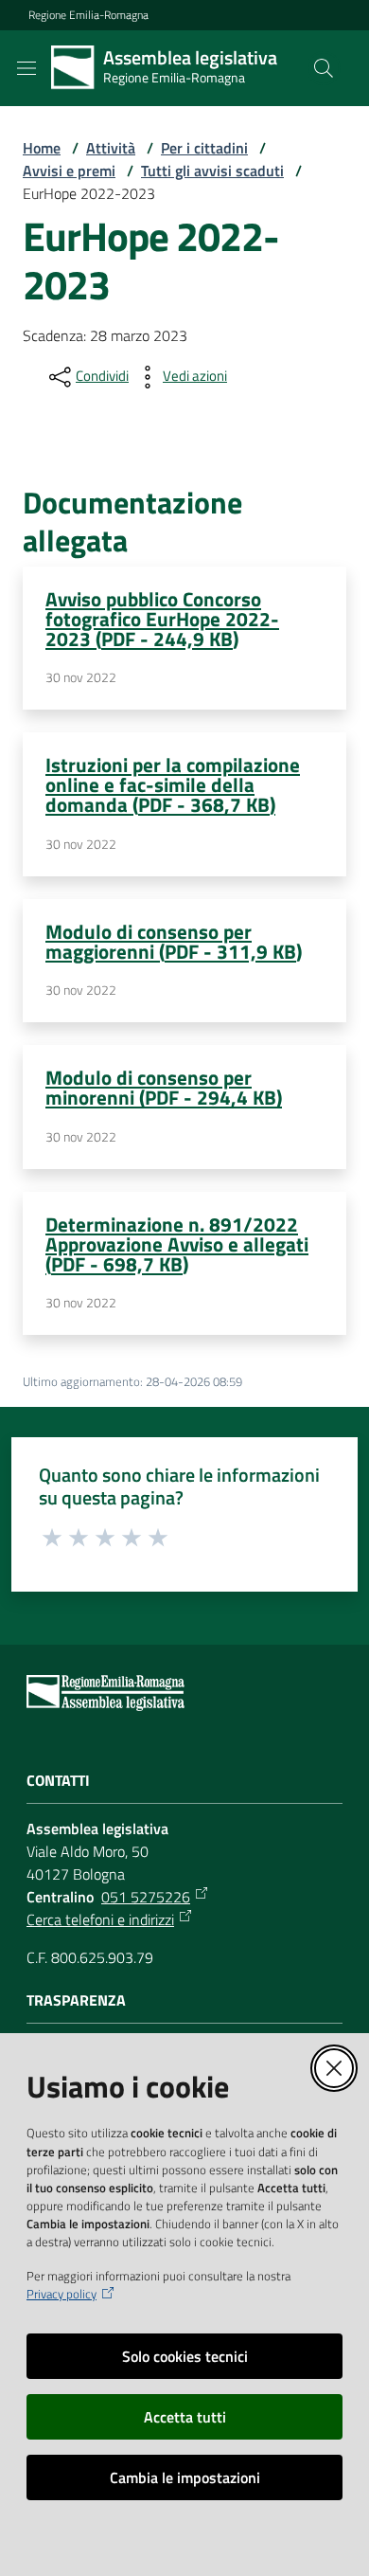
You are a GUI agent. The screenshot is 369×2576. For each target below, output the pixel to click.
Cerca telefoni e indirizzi (100, 1919)
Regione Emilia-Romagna (88, 15)
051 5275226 (146, 1897)
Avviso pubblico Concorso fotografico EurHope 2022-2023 (162, 619)
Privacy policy (61, 2294)
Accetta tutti (185, 2417)
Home (42, 148)
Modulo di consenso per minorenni (164, 1087)
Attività (111, 148)
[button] (324, 68)
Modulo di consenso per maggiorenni (174, 941)
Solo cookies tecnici (185, 2356)
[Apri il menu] (26, 68)
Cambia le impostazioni (185, 2477)
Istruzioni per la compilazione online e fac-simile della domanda (173, 784)
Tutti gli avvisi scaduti (212, 171)
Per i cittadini (204, 148)
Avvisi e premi (69, 171)
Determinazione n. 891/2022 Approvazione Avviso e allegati (177, 1244)
